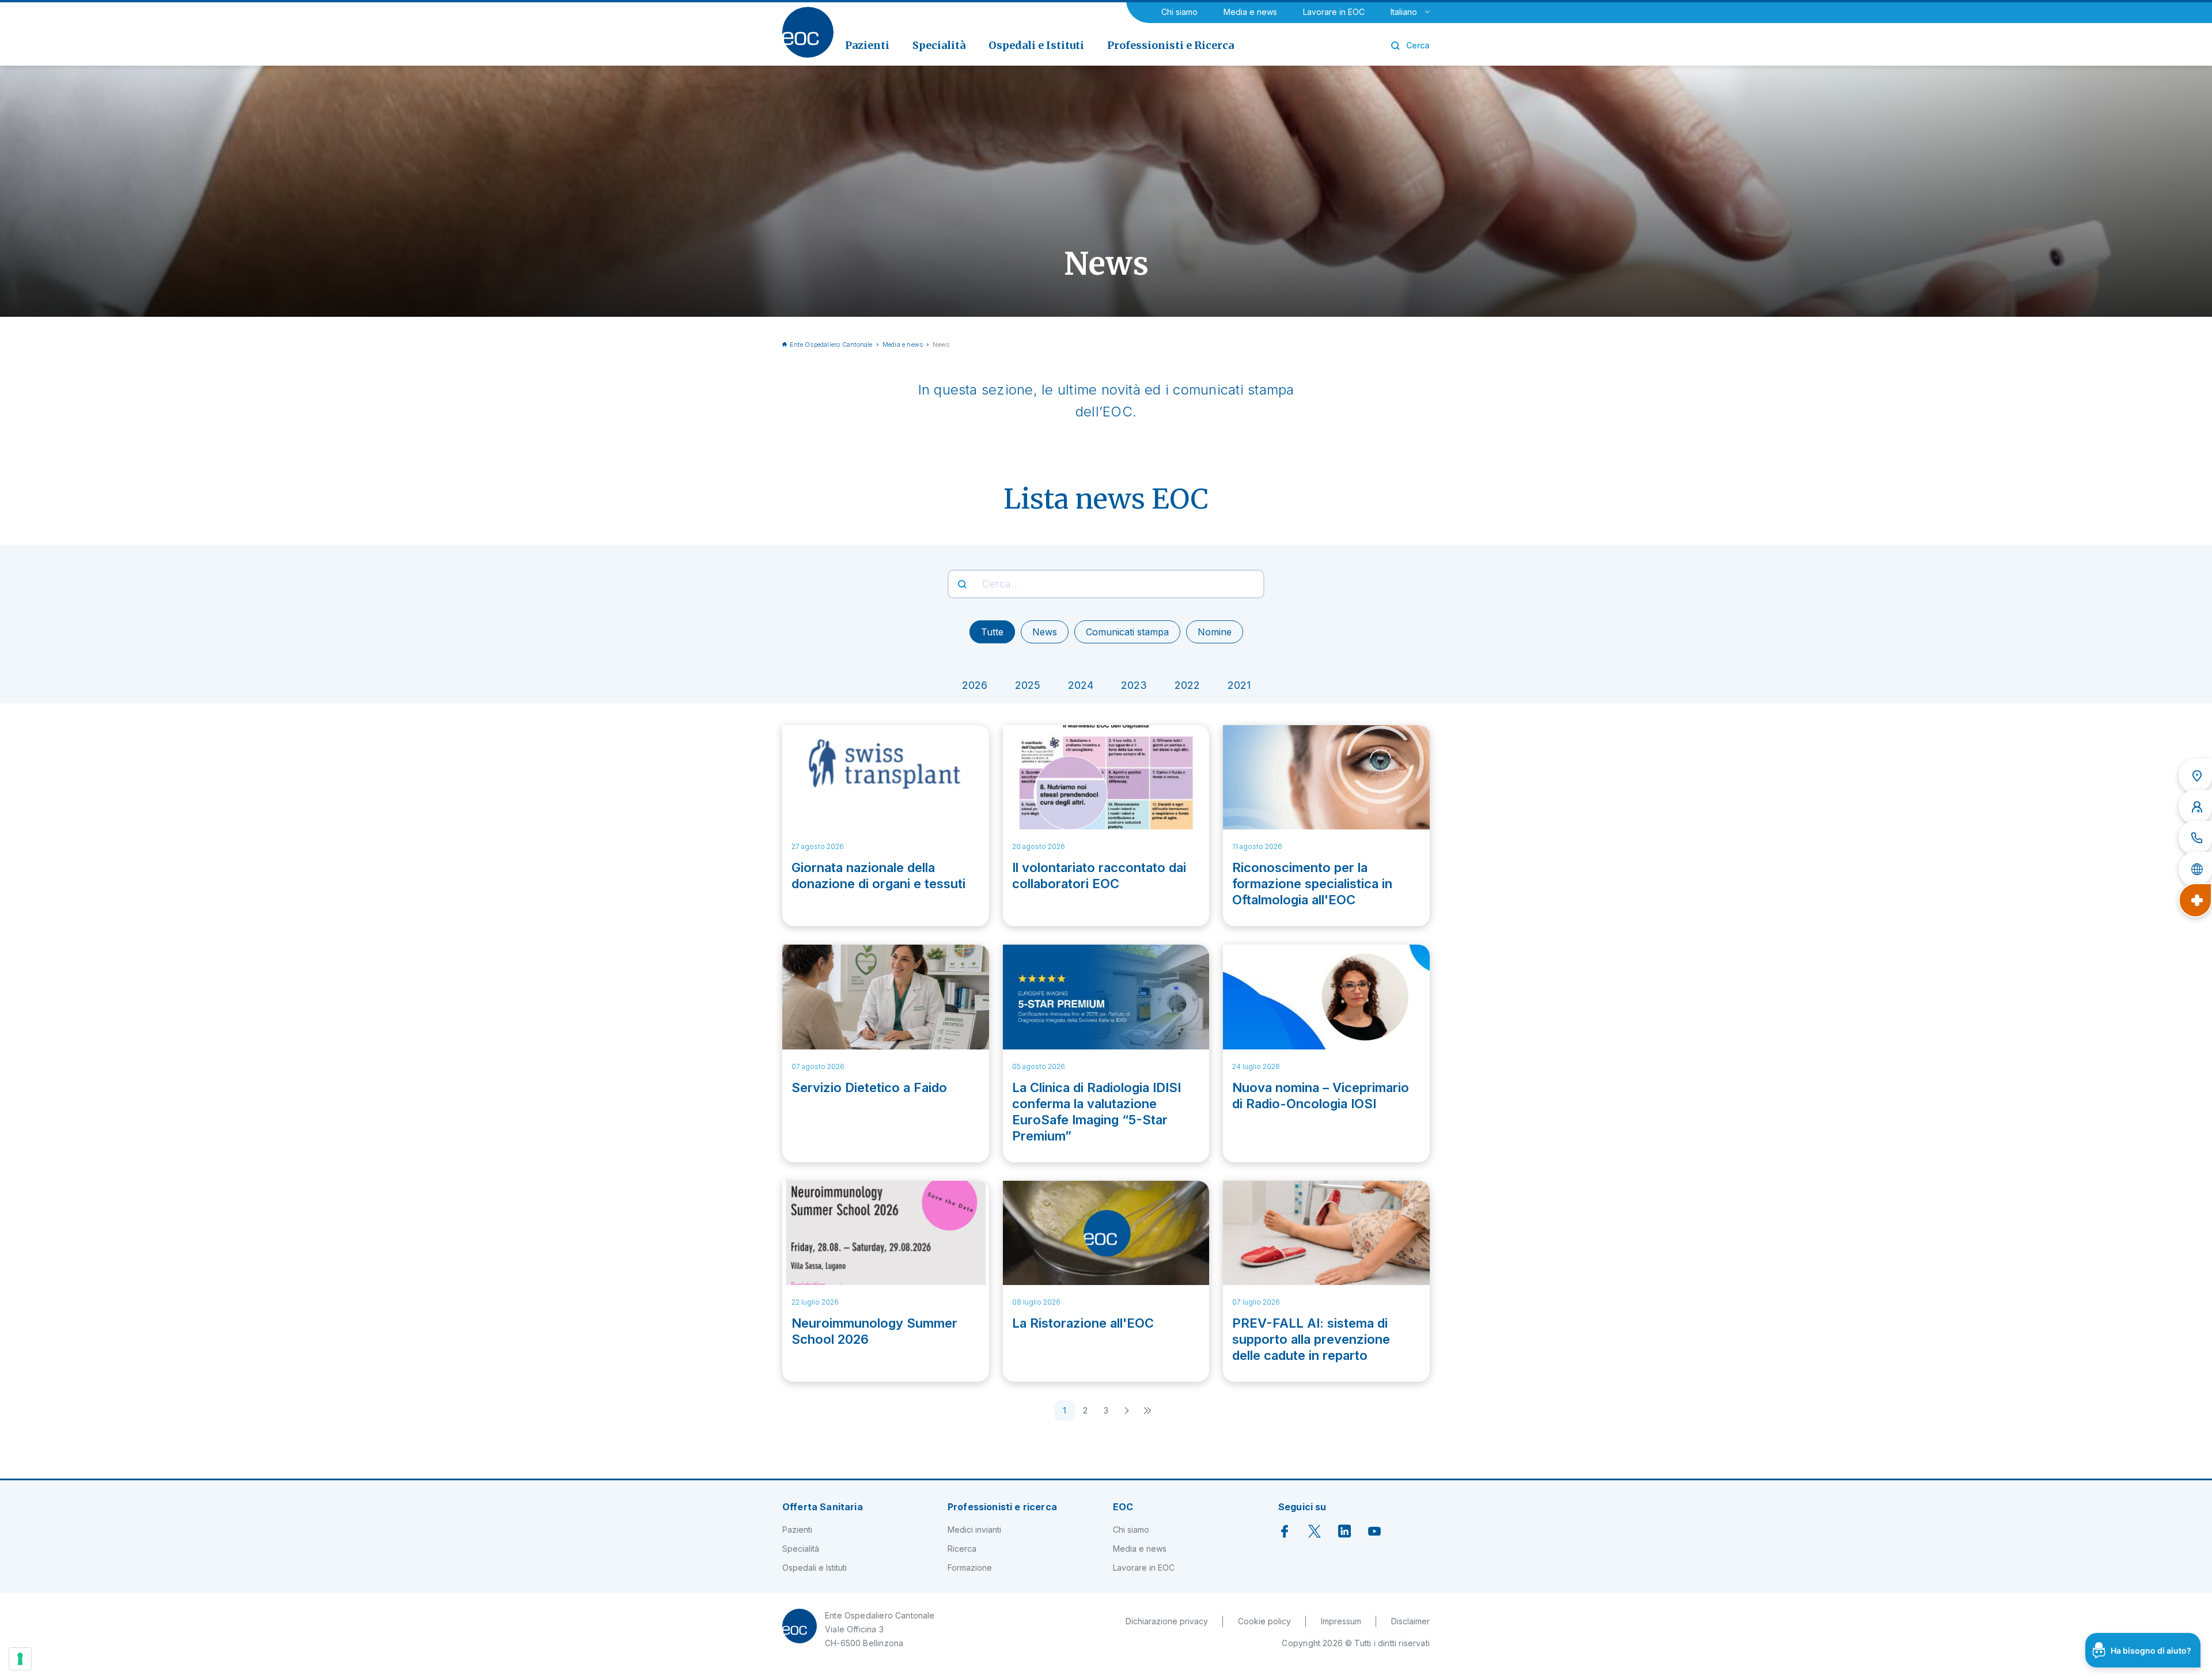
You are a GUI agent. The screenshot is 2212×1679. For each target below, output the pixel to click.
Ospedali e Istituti (815, 1568)
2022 (1187, 685)
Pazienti (797, 1530)
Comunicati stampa (1127, 632)
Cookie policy (1264, 1621)
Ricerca (962, 1549)
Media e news (1250, 12)
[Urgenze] (2195, 900)
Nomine (1215, 632)
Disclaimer (1410, 1621)
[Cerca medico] (2195, 807)
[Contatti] (2195, 838)
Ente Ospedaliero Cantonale (831, 344)
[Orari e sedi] (2195, 776)
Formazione (970, 1568)
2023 (1134, 685)
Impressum (1341, 1621)
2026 (975, 685)
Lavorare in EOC (1334, 12)
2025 (1028, 685)
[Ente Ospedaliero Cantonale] (808, 32)
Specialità (801, 1549)
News (1045, 632)
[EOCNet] (2195, 869)
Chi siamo (1179, 12)
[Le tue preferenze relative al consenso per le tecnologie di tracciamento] (20, 1659)
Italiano (1404, 12)
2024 (1081, 685)
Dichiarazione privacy (1167, 1621)
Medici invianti (974, 1530)
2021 (1239, 685)
